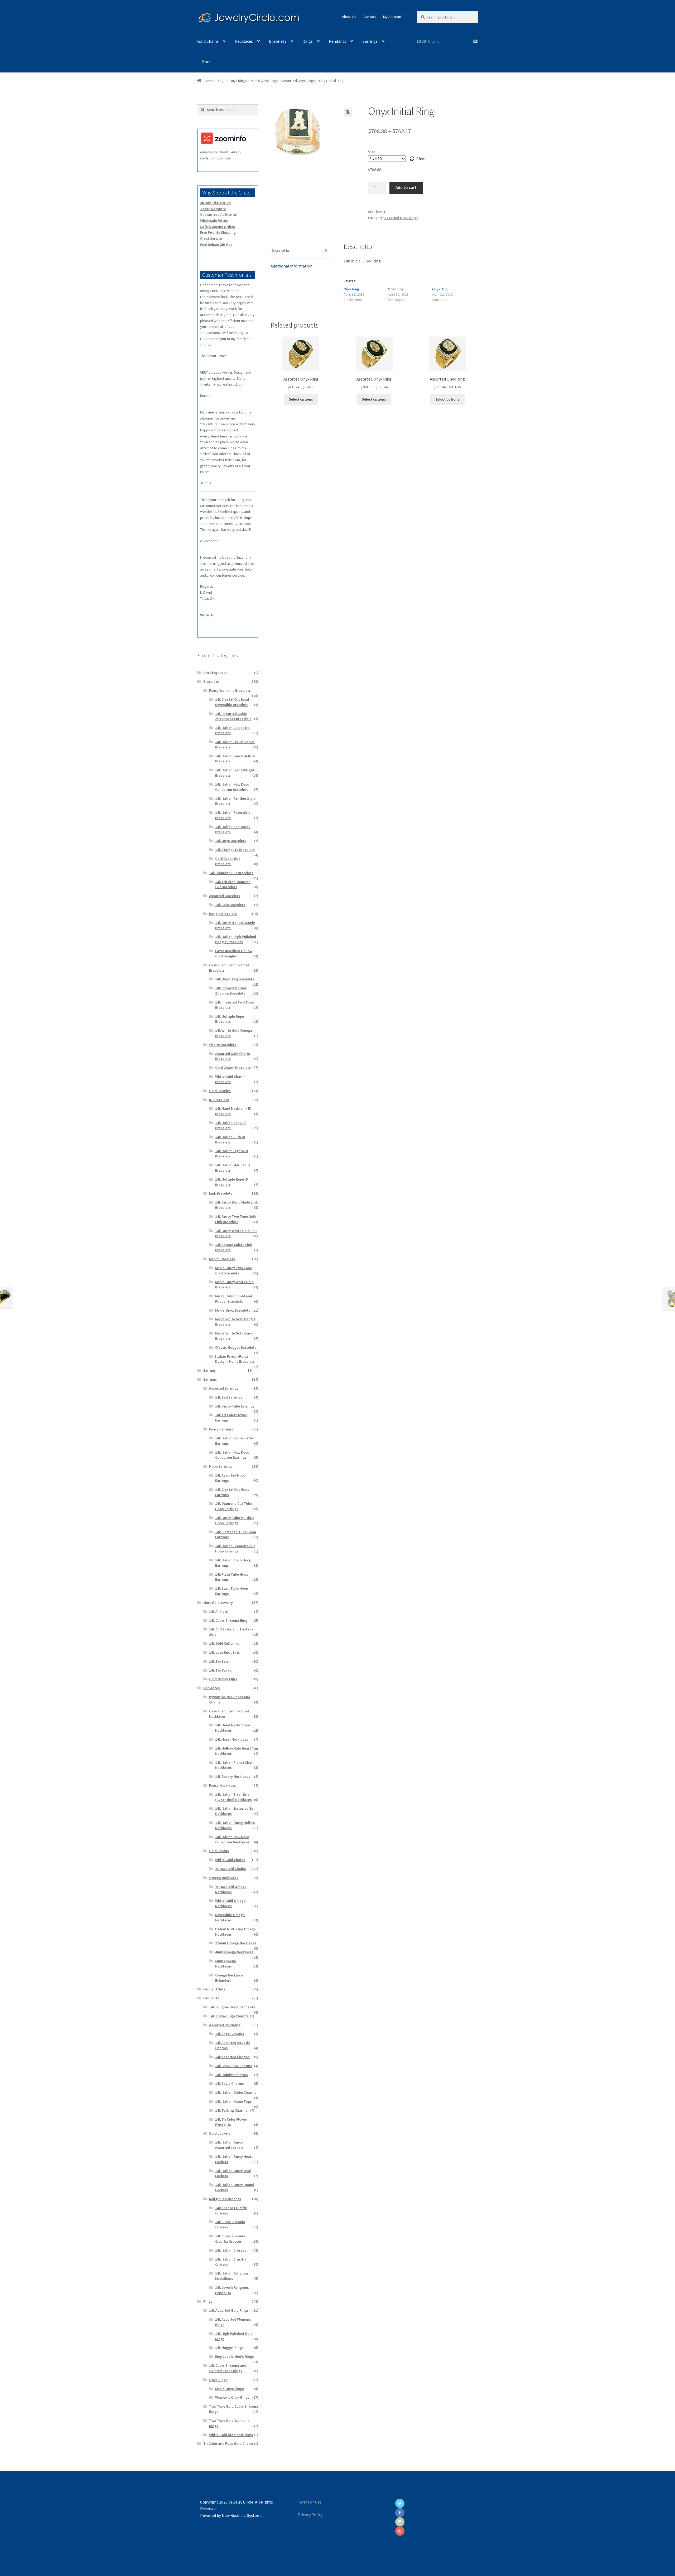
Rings (308, 41)
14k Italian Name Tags (233, 2101)
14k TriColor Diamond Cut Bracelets (233, 884)
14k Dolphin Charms (232, 2075)
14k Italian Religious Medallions (232, 2276)
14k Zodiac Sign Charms (229, 2016)
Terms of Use (310, 2502)
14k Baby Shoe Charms (234, 2066)
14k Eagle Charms (230, 2083)
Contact (370, 17)
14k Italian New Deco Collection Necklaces (232, 1839)
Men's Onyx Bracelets (233, 1310)
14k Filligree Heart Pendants (232, 2007)
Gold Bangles (220, 1091)
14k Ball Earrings (229, 1397)
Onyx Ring (351, 289)
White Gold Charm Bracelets (230, 1079)
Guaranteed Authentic (218, 215)
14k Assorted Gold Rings (229, 2310)
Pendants (337, 41)
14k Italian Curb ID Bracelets (230, 1140)
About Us (349, 17)
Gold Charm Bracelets (233, 1068)
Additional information (291, 266)
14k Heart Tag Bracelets (235, 979)
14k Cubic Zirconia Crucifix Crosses (230, 2239)
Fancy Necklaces (223, 1785)
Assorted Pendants (225, 2025)
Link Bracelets (221, 1193)
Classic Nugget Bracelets (236, 1347)
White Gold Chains (230, 1860)
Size (372, 152)
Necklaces (244, 41)
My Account (392, 17)
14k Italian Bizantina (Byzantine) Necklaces (233, 1797)
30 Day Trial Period (215, 203)
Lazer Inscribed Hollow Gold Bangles (234, 953)
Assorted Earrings (224, 1388)
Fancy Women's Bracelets (230, 690)
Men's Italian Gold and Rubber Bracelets (234, 1299)
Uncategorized (215, 673)
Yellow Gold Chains (231, 1869)
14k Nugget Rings (229, 2348)
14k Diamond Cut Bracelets (231, 873)
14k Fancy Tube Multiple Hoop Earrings (235, 1520)
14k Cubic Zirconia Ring (228, 1620)
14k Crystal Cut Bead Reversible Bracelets (232, 702)
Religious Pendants (225, 2199)
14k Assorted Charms (232, 2057)
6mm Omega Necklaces (226, 1964)
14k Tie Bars (219, 1661)
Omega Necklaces (224, 1878)
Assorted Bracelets (225, 896)
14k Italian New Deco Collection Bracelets (232, 787)
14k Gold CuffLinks (224, 1643)
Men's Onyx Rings (264, 81)
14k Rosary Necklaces (233, 1776)
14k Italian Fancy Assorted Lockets (229, 2145)
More (206, 62)
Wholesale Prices (214, 221)
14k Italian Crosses (231, 2250)
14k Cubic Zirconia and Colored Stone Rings (228, 2368)
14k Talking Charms (231, 2110)
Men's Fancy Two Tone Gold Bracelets (233, 1270)
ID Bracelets (219, 1100)
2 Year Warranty (213, 209)
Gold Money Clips (223, 1679)
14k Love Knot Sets (225, 1652)
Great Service (211, 238)
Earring (209, 1370)
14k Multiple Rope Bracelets (230, 1019)
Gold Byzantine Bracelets (228, 861)
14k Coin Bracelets (230, 905)
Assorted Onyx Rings (299, 81)
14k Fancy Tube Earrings (235, 1406)
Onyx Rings (238, 81)
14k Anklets (218, 1611)
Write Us (207, 615)
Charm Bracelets (223, 1045)
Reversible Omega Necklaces (230, 1917)
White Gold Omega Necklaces (230, 1903)
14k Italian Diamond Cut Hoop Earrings (235, 1548)
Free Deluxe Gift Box (216, 245)
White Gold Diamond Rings (231, 2435)
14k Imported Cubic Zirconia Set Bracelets (233, 716)
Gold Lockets (220, 2133)
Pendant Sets (214, 1989)
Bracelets (278, 41)
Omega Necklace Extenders (229, 1978)
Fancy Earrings (221, 1429)
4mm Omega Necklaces (234, 1952)
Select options (301, 399)
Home (208, 81)
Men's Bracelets (222, 1259)
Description (281, 250)
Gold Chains (208, 41)
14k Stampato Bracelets (235, 850)
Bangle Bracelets (223, 914)
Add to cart (406, 187)
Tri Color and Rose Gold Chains (228, 2443)
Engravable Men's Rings (235, 2356)
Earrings (370, 41)
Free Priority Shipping (218, 232)
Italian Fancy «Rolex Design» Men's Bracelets (235, 1359)
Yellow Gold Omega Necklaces (231, 1889)
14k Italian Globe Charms (236, 2092)
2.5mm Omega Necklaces (236, 1943)
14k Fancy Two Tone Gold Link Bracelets (236, 1219)
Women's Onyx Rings (232, 2397)
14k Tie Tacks (220, 1670)
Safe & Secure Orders (218, 227)
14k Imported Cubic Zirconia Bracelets (231, 991)
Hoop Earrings (221, 1466)
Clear (421, 159)
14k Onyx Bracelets (231, 841)
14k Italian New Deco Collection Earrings (232, 1455)
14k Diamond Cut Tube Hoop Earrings (234, 1506)
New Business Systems (242, 2515)
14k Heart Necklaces (232, 1739)
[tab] (301, 251)
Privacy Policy (310, 2515)
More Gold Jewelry (218, 1603)
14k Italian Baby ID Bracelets (230, 1125)
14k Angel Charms (230, 2034)
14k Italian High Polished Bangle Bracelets (236, 939)
